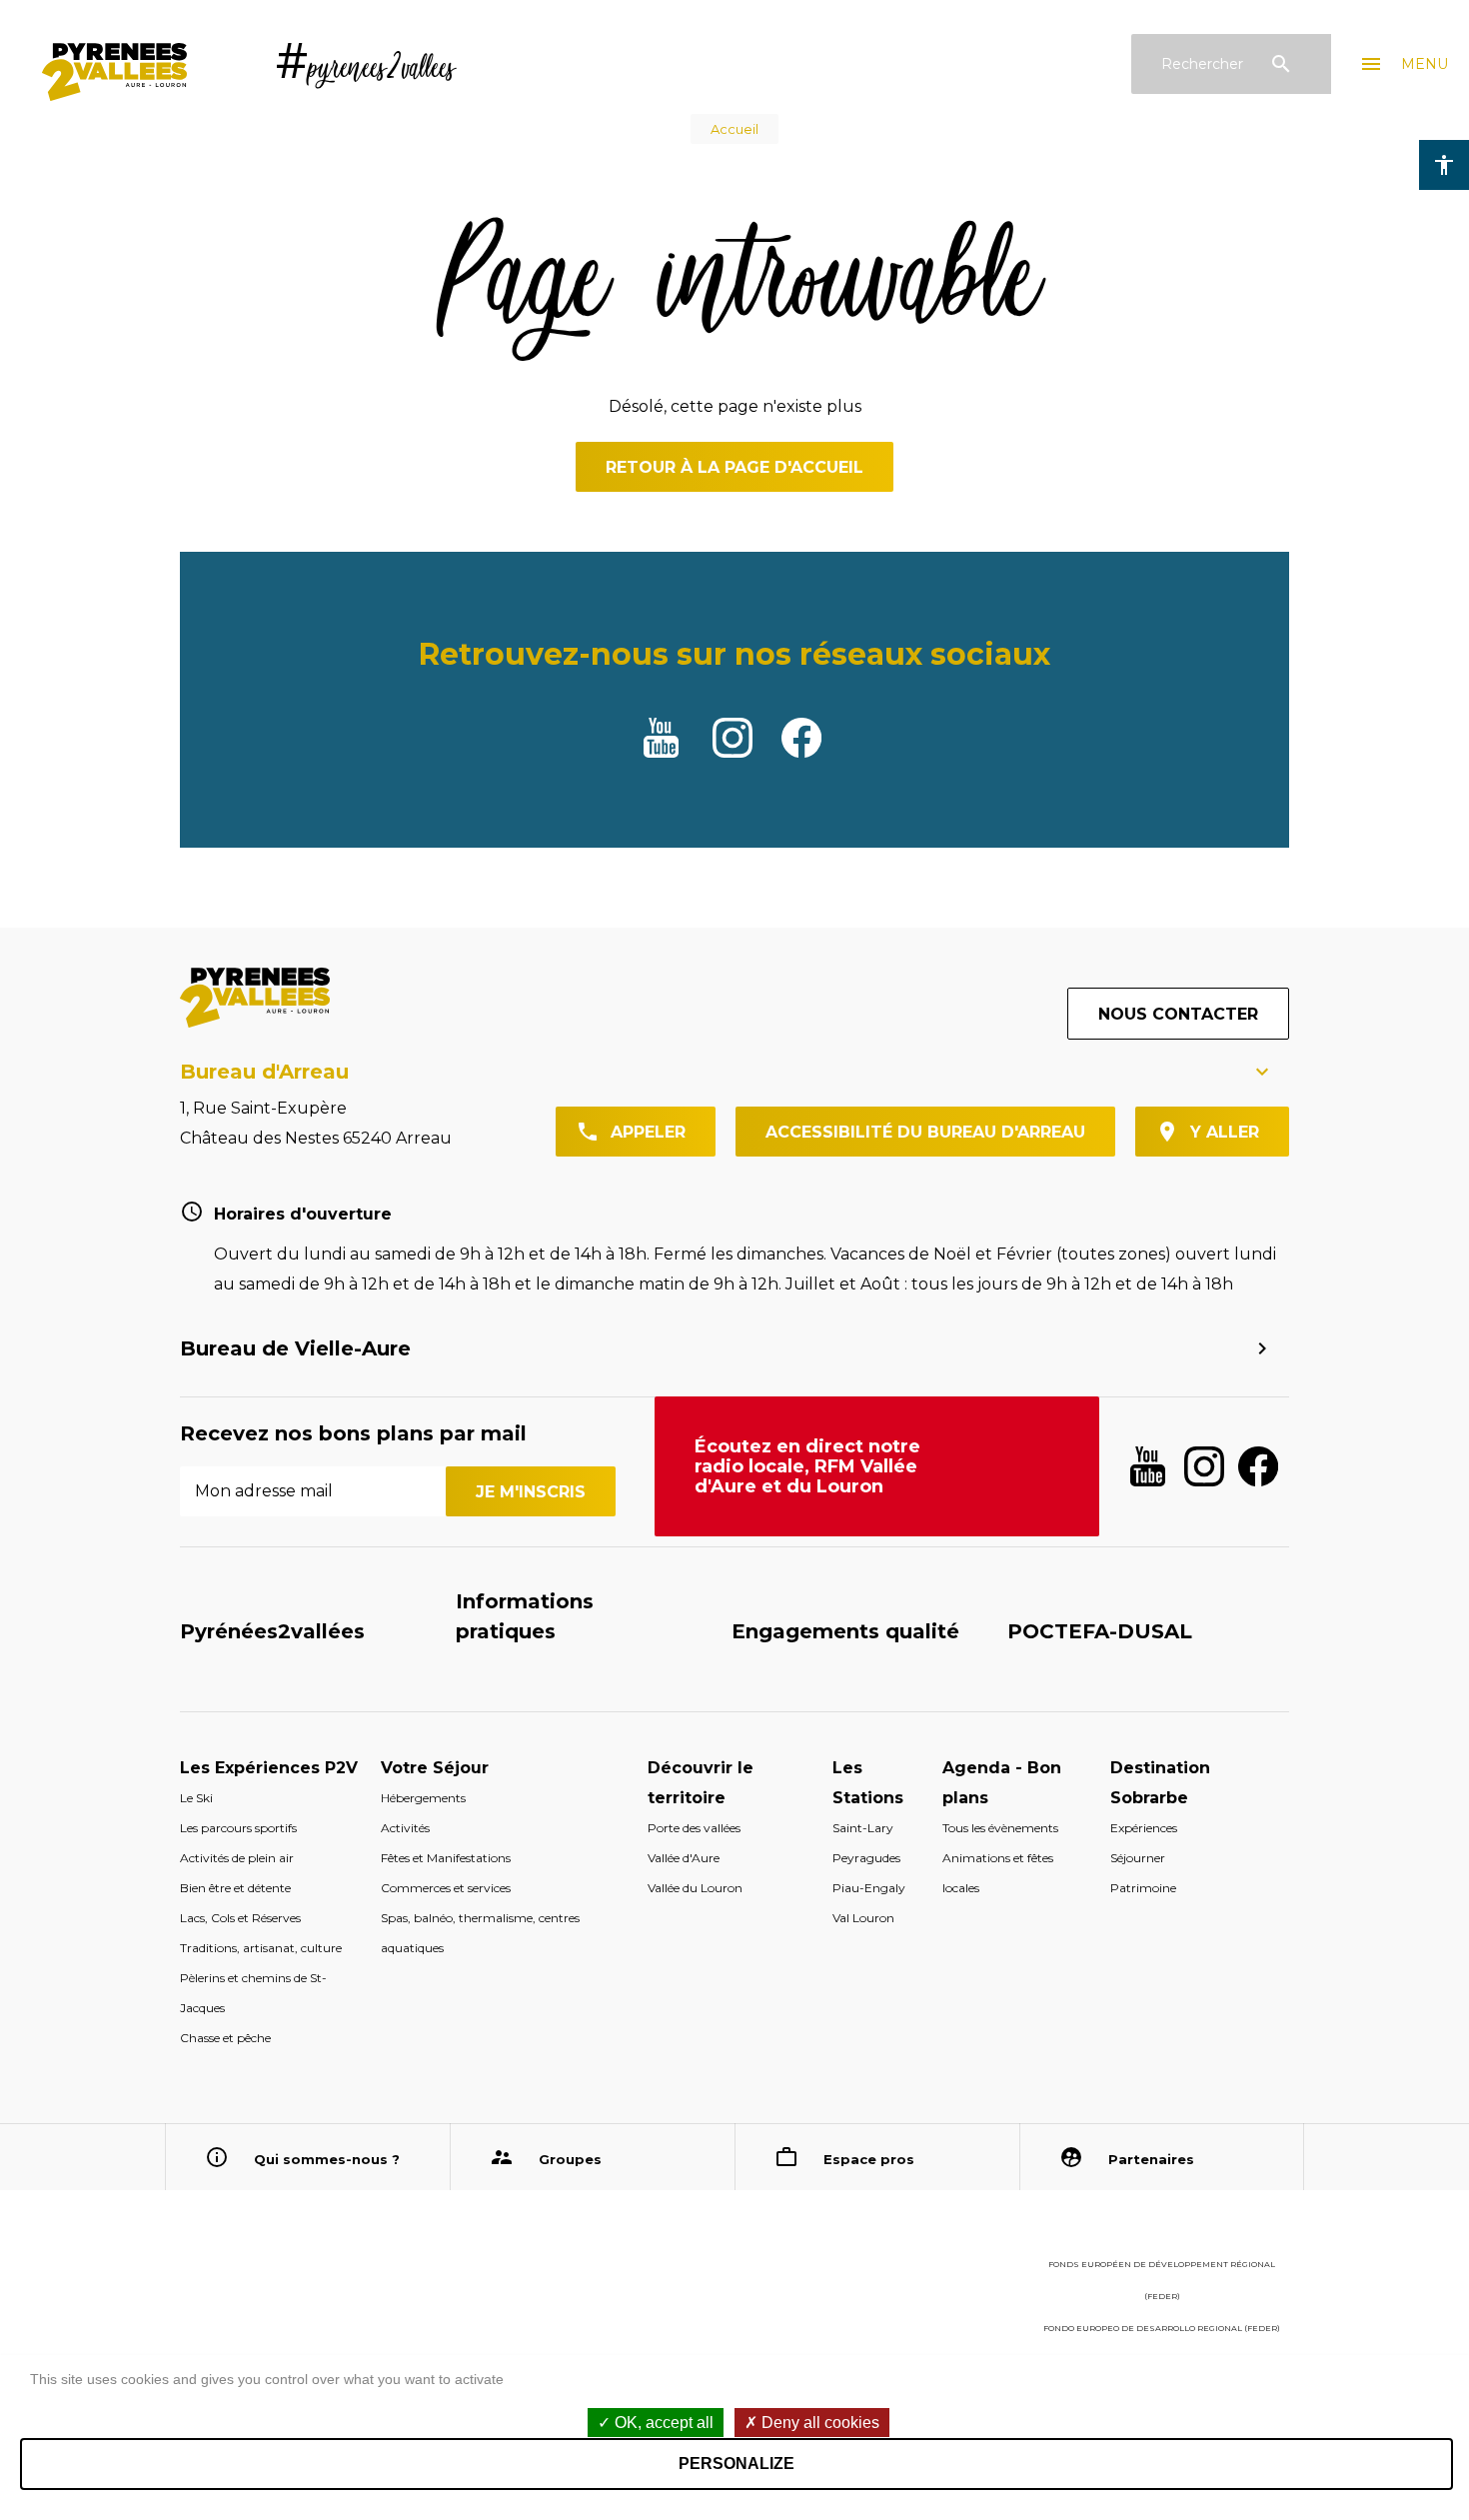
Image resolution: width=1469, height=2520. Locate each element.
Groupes (570, 2159)
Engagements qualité (845, 1631)
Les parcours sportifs (238, 1828)
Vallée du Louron (695, 1888)
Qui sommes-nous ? (327, 2159)
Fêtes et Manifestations (446, 1858)
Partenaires (1151, 2159)
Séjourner (1138, 1858)
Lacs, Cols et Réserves (240, 1918)
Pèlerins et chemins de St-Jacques (253, 1993)
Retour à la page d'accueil (734, 467)
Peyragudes (866, 1858)
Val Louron (863, 1918)
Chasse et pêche (225, 2038)
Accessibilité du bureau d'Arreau (925, 1132)
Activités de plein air (237, 1858)
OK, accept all (662, 2423)
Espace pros (869, 2159)
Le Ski (196, 1798)
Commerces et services (446, 1888)
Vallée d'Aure (684, 1858)
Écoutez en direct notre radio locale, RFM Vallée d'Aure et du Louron (807, 1466)
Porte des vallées (694, 1828)
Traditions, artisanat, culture (261, 1948)
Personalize (736, 2464)
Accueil (734, 129)
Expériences (1144, 1828)
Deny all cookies (818, 2423)
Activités (405, 1828)
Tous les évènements (1000, 1828)
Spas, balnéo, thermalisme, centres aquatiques (480, 1933)
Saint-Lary (863, 1828)
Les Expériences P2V (269, 1768)
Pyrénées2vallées (272, 1631)
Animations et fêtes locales (998, 1873)
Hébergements (423, 1798)
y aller (1225, 1132)
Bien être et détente (235, 1888)
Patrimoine (1143, 1888)
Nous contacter (1178, 1014)
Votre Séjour (435, 1768)
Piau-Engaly (869, 1888)
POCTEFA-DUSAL (1100, 1631)
